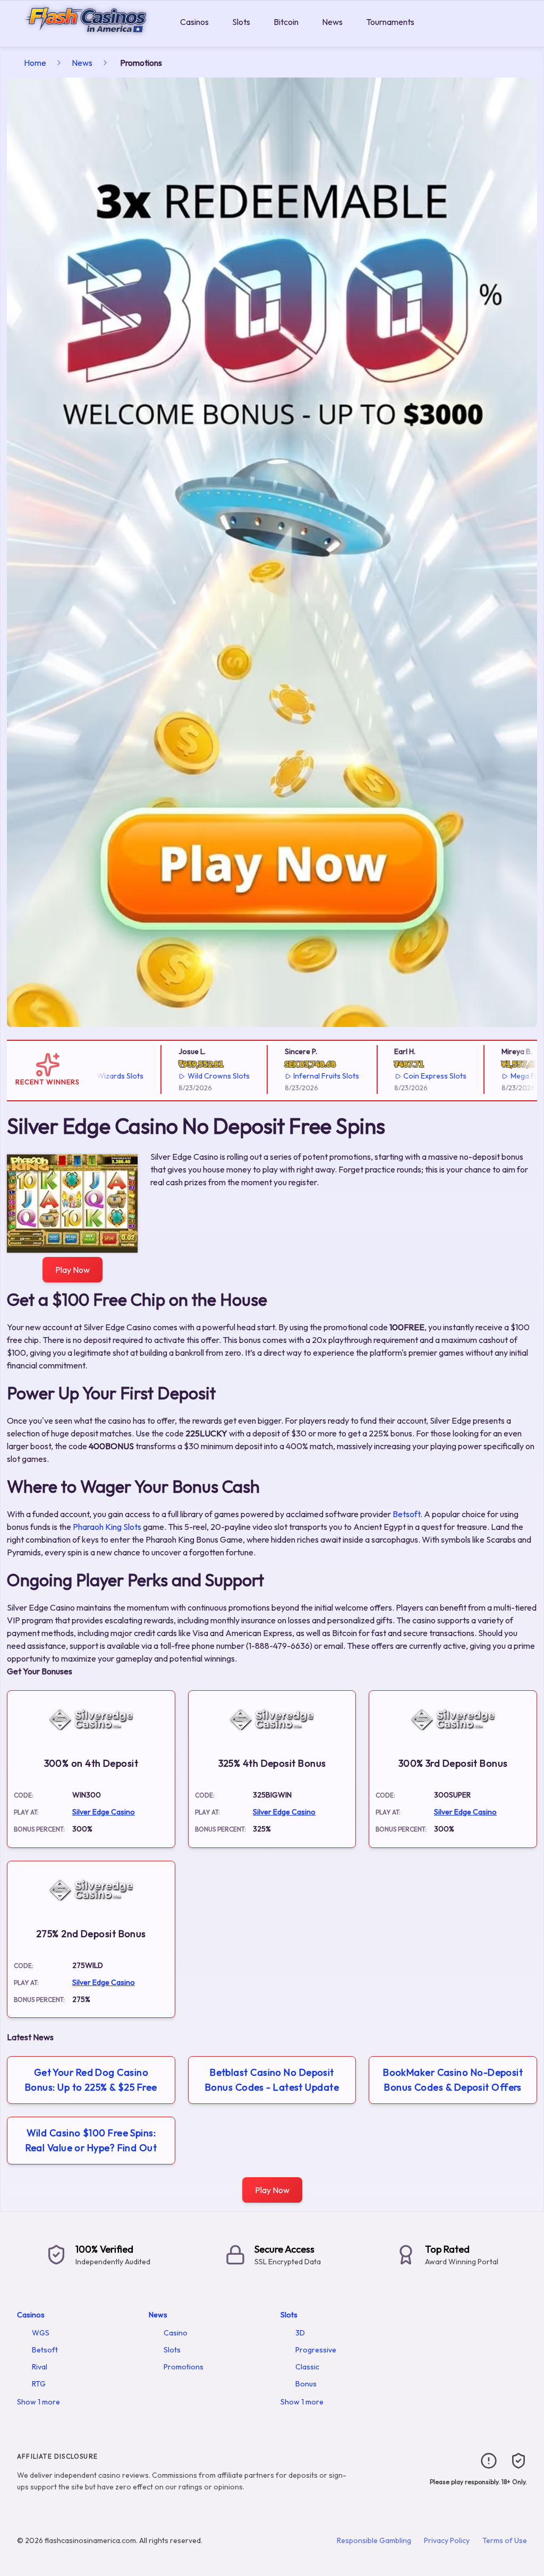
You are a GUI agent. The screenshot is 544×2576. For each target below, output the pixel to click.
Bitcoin (286, 22)
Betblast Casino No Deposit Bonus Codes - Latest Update (272, 2080)
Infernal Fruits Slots (286, 1076)
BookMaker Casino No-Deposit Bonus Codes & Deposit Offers (453, 2080)
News (332, 22)
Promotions (184, 2367)
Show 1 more (39, 2402)
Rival (40, 2367)
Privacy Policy (447, 2540)
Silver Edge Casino (104, 1812)
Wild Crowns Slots (178, 1076)
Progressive (316, 2350)
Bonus (306, 2384)
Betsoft (406, 1514)
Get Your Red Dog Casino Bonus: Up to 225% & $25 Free (91, 2080)
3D (300, 2333)
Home (35, 63)
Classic (307, 2367)
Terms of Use (505, 2540)
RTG (39, 2384)
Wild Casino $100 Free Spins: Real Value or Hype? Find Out (91, 2140)
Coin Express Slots (395, 1076)
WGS (41, 2333)
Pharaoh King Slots (107, 1527)
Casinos (194, 22)
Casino (176, 2333)
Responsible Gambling (374, 2540)
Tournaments (390, 22)
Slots (241, 22)
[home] (88, 39)
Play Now (73, 1270)
